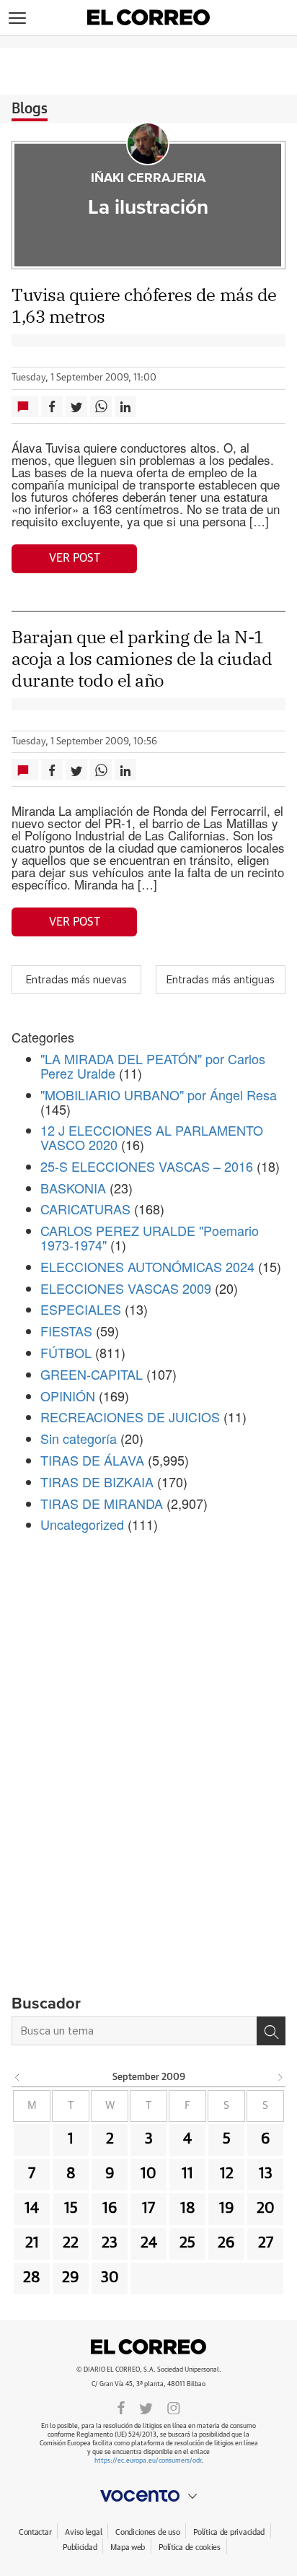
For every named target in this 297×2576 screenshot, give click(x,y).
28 (32, 2278)
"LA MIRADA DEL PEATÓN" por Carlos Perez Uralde (153, 1066)
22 (71, 2243)
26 (226, 2243)
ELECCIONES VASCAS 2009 (126, 1288)
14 (32, 2209)
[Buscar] (271, 2031)
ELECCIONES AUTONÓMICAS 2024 (147, 1266)
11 (187, 2174)
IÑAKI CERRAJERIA (148, 178)
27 (266, 2243)
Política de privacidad (229, 2532)
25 (187, 2243)
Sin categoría (79, 1438)
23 (110, 2243)
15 (71, 2209)
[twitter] (146, 2407)
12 (227, 2174)
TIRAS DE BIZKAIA (97, 1481)
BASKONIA (73, 1188)
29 (71, 2278)
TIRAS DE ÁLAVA (92, 1460)
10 (148, 2174)
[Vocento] (148, 2496)
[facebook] (121, 2407)
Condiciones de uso (147, 2532)
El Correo (148, 2346)
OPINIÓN (68, 1396)
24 (149, 2243)
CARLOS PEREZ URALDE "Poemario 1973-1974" (150, 1237)
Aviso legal (83, 2532)
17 (148, 2209)
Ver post (75, 558)
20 (266, 2209)
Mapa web (128, 2547)
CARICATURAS (85, 1209)
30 (110, 2278)
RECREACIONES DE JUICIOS (130, 1417)
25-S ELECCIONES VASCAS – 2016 (147, 1166)
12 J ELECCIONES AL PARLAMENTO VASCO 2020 (152, 1137)
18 (188, 2209)
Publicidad (80, 2547)
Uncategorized (82, 1524)
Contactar (35, 2532)
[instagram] (174, 2407)
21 (32, 2243)
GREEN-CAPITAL (92, 1374)
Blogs (30, 109)
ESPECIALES (81, 1309)
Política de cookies (190, 2547)
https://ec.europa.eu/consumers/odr (148, 2461)
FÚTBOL (66, 1352)
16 (110, 2209)
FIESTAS (66, 1331)
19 (227, 2209)
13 (266, 2174)
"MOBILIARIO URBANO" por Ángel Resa (159, 1095)
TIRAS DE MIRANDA (102, 1503)
